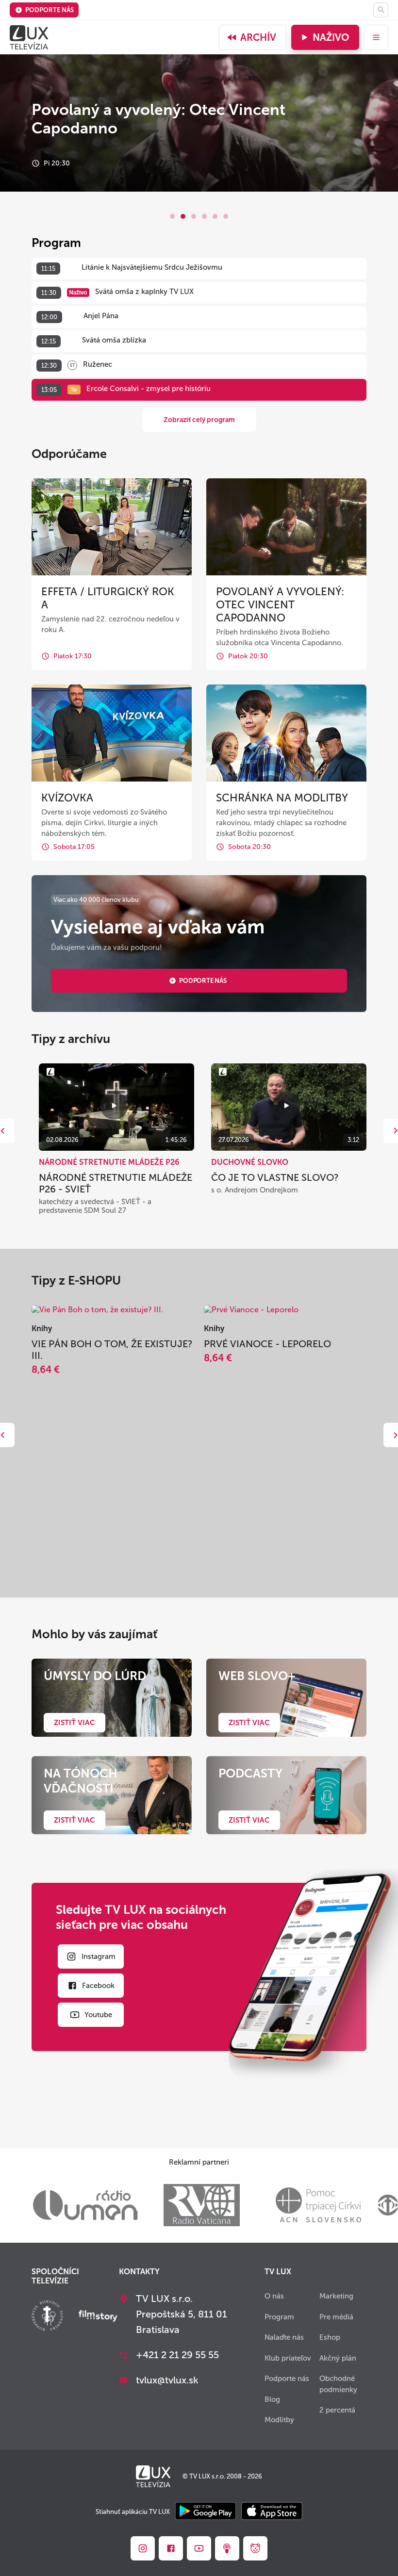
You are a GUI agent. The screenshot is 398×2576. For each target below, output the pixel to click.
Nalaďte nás (284, 2337)
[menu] (376, 37)
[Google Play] (206, 2512)
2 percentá (337, 2410)
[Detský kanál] (255, 2548)
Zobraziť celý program (199, 420)
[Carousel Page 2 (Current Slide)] (183, 216)
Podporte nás (50, 10)
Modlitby (279, 2420)
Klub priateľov (288, 2358)
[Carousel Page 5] (215, 216)
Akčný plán (338, 2358)
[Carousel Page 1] (172, 216)
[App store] (272, 2512)
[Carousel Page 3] (194, 216)
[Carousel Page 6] (226, 216)
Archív (258, 37)
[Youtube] (199, 2548)
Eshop (330, 2337)
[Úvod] (29, 37)
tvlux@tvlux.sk (167, 2380)
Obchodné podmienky (338, 2384)
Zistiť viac (75, 1723)
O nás (274, 2296)
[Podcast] (227, 2548)
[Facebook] (171, 2548)
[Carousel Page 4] (204, 216)
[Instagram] (143, 2548)
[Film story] (98, 2317)
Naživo (331, 37)
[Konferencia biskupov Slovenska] (47, 2317)
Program (279, 2317)
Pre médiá (336, 2317)
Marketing (336, 2296)
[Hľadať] (381, 10)
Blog (272, 2399)
